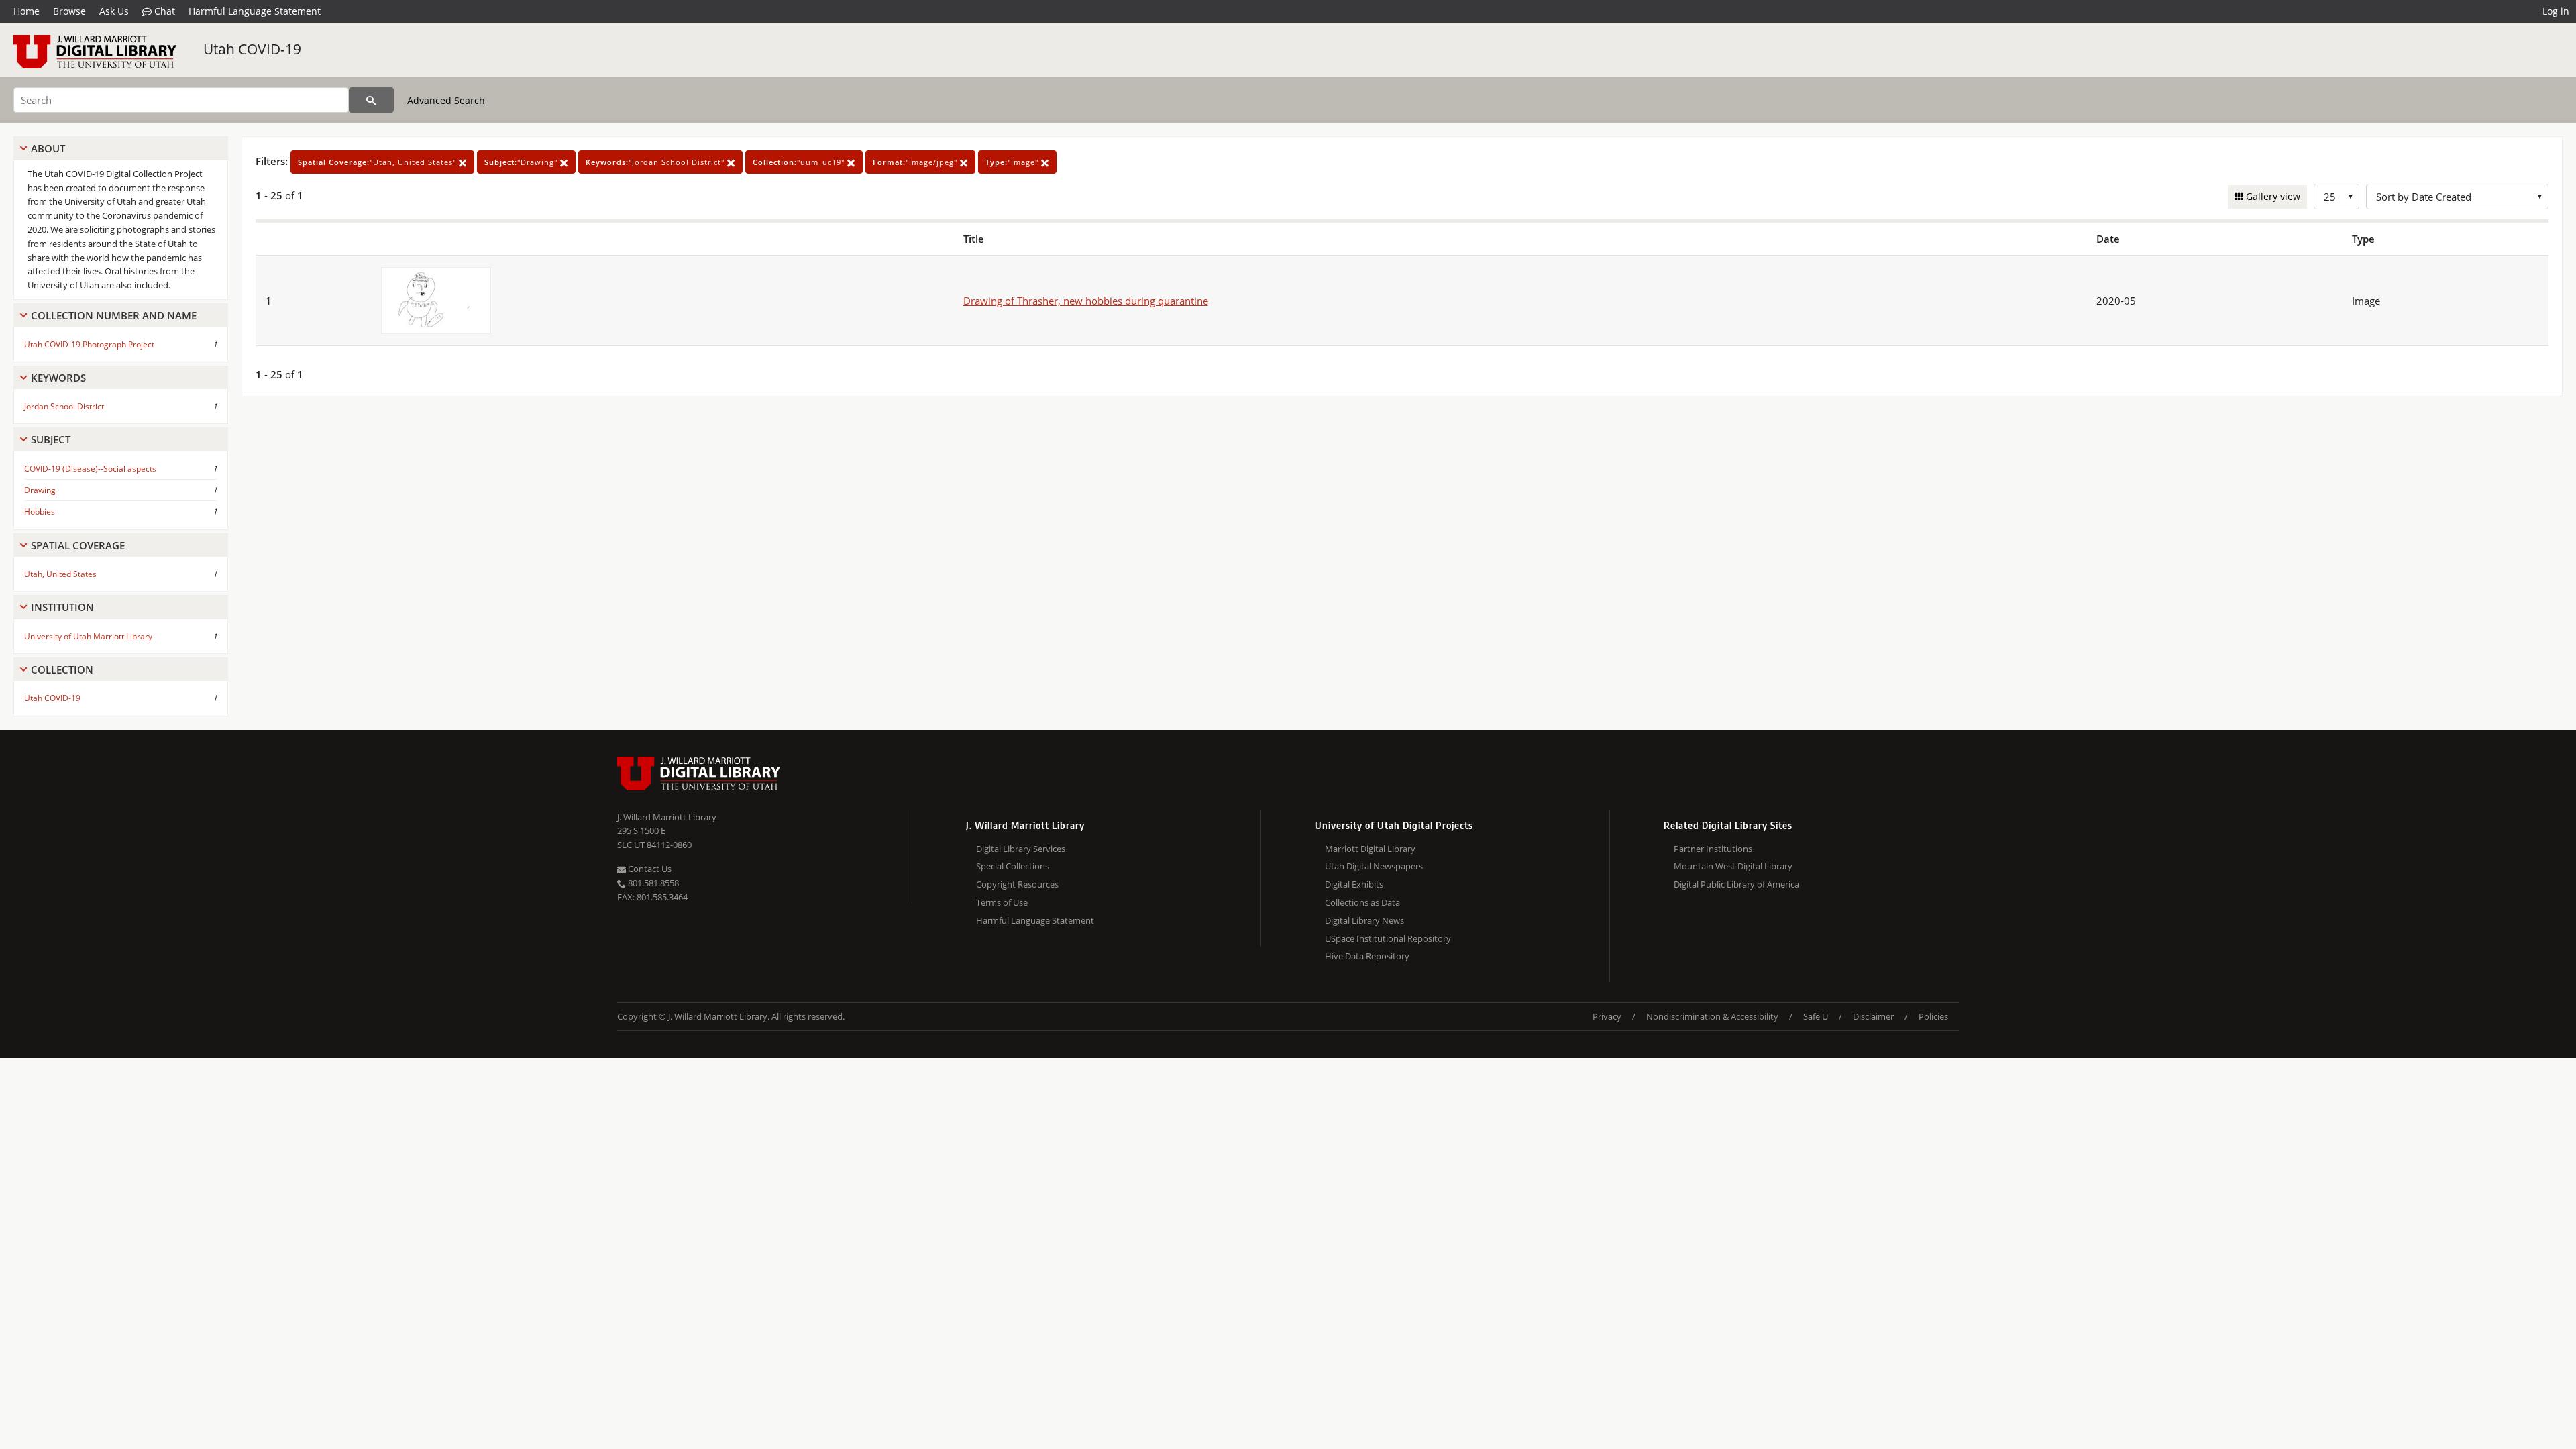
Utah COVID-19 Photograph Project (89, 344)
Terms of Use (1002, 902)
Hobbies (40, 512)
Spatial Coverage (78, 545)
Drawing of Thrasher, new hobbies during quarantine (1086, 301)
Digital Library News (1364, 920)
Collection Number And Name (114, 315)
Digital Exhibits (1354, 884)
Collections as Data (1362, 902)
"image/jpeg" (916, 162)
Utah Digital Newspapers (1374, 866)
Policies (1933, 1016)
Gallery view (2272, 196)
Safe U (1816, 1016)
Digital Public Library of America (1736, 884)
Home (26, 11)
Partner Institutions (1713, 849)
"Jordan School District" (656, 162)
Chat (163, 11)
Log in (2556, 11)
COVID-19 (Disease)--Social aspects (90, 469)
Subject (51, 439)
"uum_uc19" (800, 162)
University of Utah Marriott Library (88, 636)
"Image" (1013, 162)
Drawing (40, 490)
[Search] (371, 100)
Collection (62, 669)
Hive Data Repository (1367, 956)
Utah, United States (60, 574)
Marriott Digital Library (1370, 849)
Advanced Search (446, 100)
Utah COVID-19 (252, 49)
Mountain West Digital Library (1733, 866)
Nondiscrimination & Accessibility (1712, 1016)
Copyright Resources (1017, 884)
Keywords (58, 378)
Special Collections (1013, 866)
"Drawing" (522, 162)
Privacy (1607, 1016)
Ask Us (114, 11)
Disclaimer (1873, 1016)
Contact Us (649, 869)
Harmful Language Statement (255, 11)
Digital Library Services (1021, 849)
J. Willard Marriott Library (667, 817)
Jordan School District (64, 406)
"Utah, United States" (378, 162)
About (48, 148)
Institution (62, 607)
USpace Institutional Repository (1388, 938)
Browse (69, 11)
